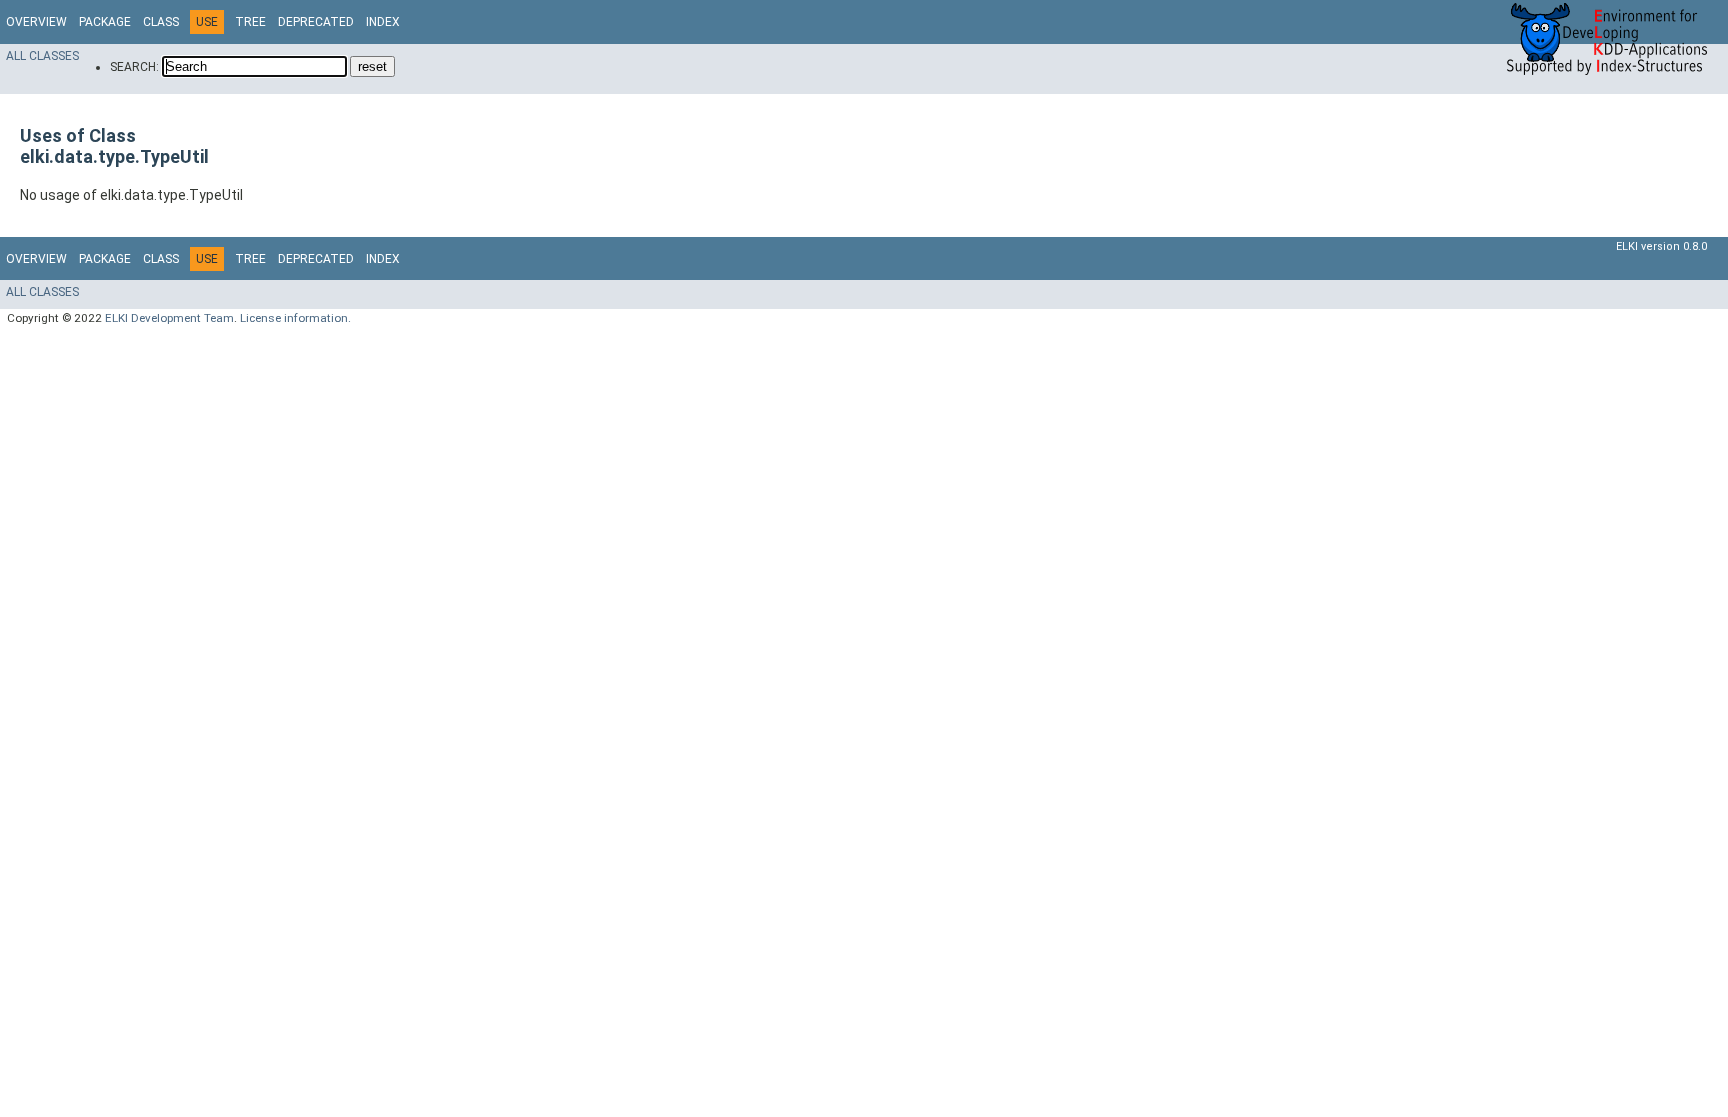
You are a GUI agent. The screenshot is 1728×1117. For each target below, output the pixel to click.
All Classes (42, 56)
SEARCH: (134, 67)
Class (161, 22)
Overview (36, 22)
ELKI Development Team (169, 318)
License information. (295, 318)
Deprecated (316, 22)
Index (383, 22)
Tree (250, 22)
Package (105, 22)
